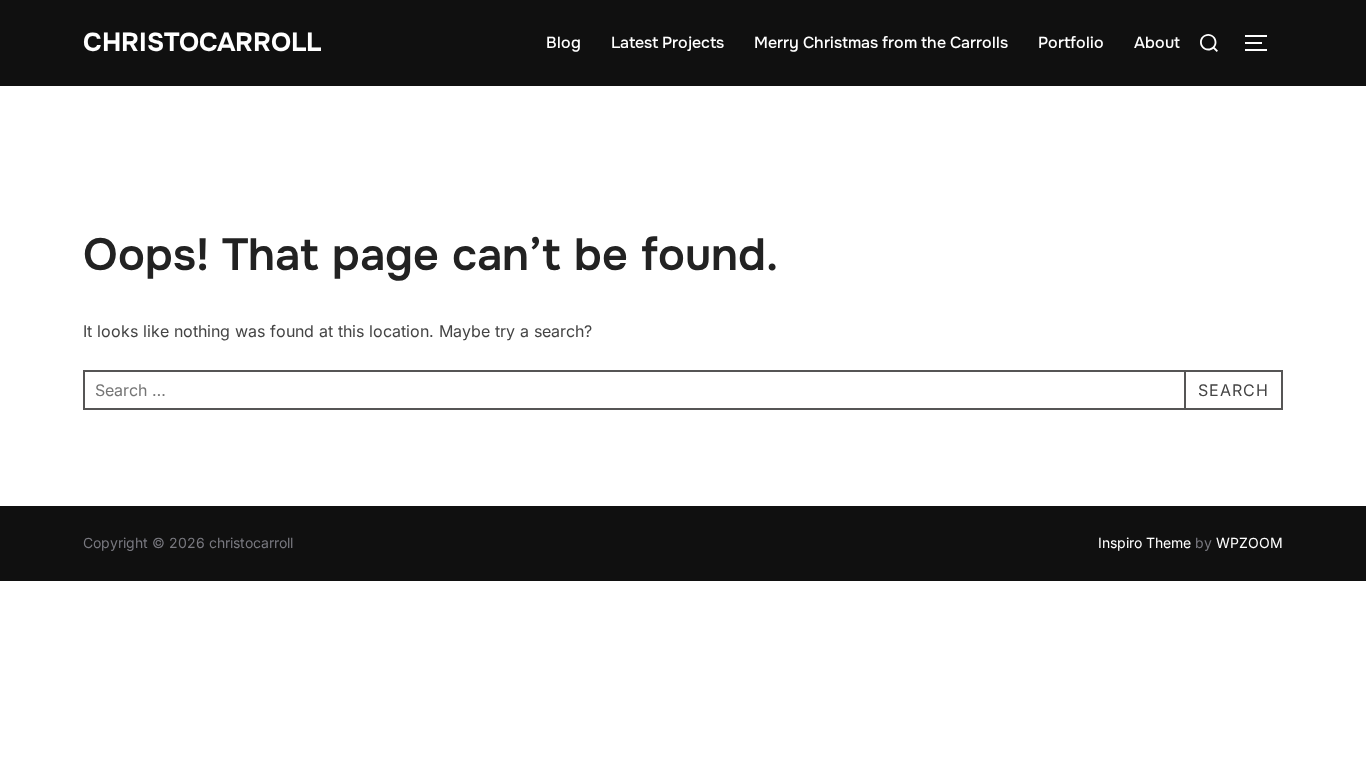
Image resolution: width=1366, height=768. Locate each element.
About (1157, 42)
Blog (563, 42)
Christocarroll (202, 42)
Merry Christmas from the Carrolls (881, 42)
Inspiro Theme (1144, 542)
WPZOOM (1249, 542)
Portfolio (1071, 42)
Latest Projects (667, 42)
